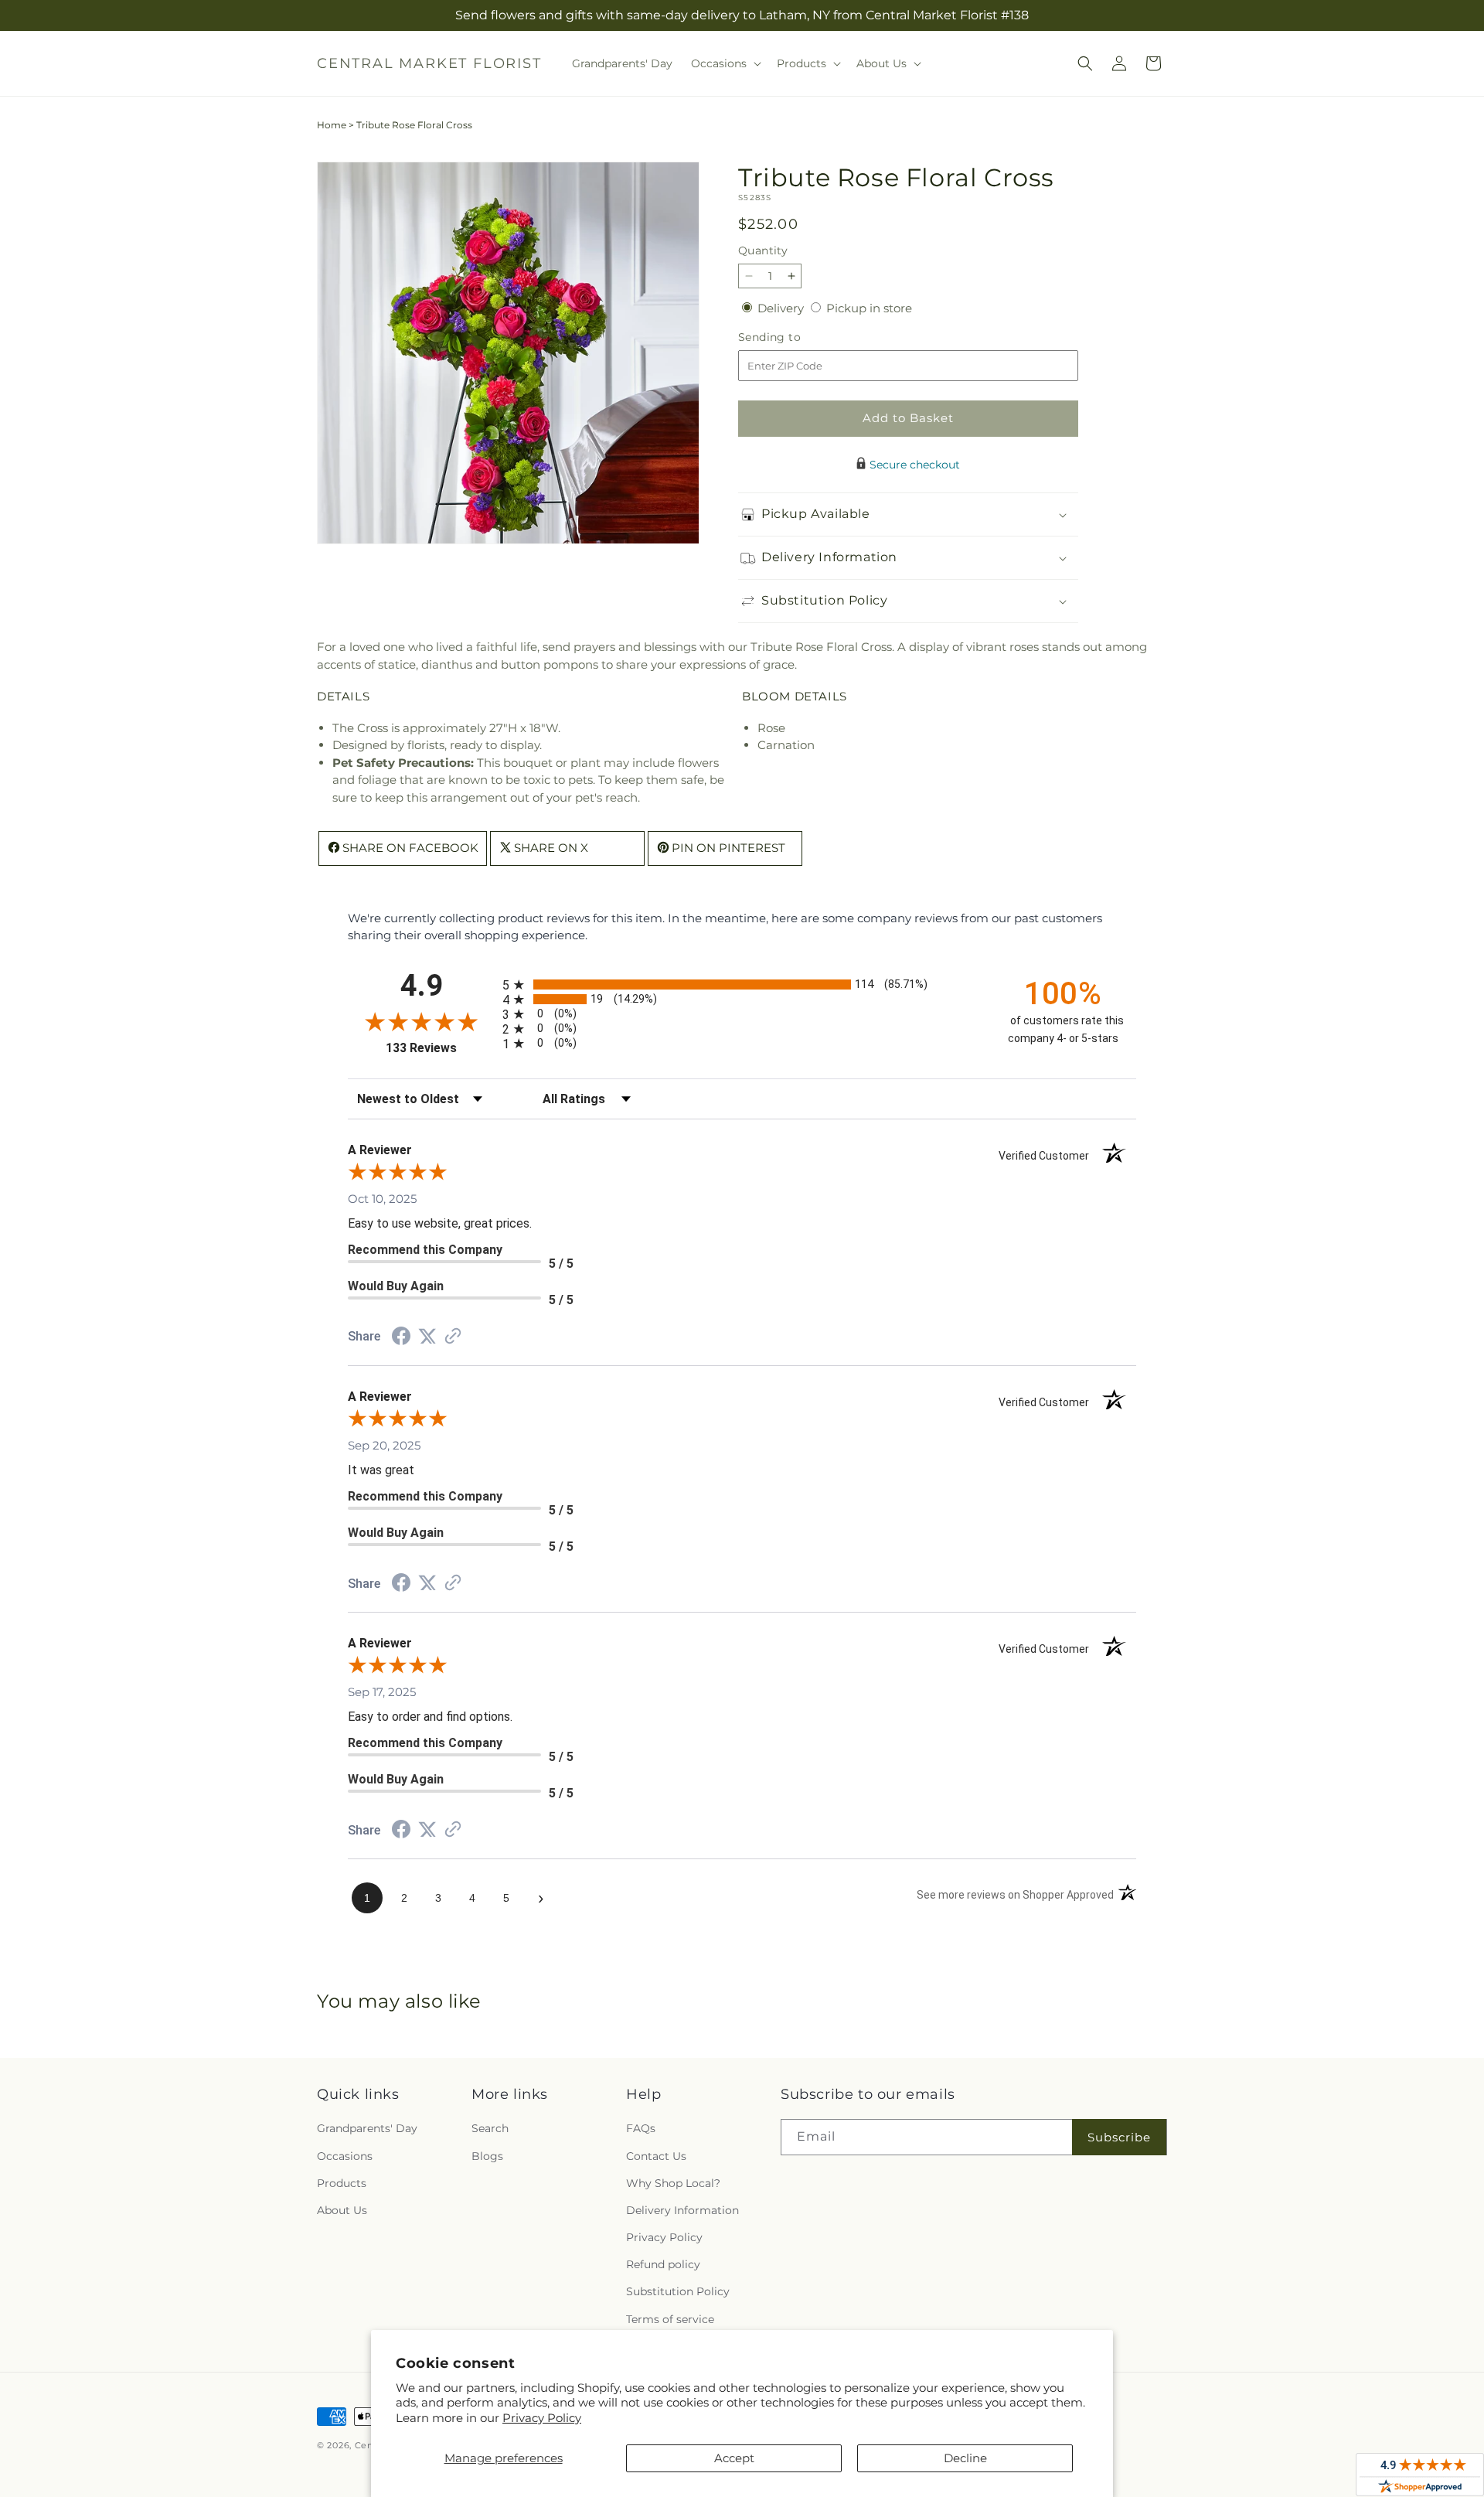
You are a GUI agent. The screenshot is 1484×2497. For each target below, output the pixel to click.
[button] (725, 63)
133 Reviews (440, 1048)
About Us (342, 2210)
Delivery (782, 308)
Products (342, 2183)
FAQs (641, 2128)
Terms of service (670, 2319)
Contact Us (656, 2156)
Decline (965, 2458)
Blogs (487, 2156)
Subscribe (1119, 2137)
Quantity (763, 250)
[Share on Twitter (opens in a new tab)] (427, 1336)
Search (490, 2128)
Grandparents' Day (367, 2128)
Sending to (793, 337)
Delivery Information (682, 2210)
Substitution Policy (678, 2291)
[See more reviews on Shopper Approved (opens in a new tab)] (453, 1337)
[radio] (742, 984)
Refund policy (663, 2264)
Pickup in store (869, 308)
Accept (734, 2458)
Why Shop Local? (673, 2183)
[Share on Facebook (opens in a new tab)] (401, 1338)
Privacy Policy (542, 2418)
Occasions (345, 2156)
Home (332, 125)
